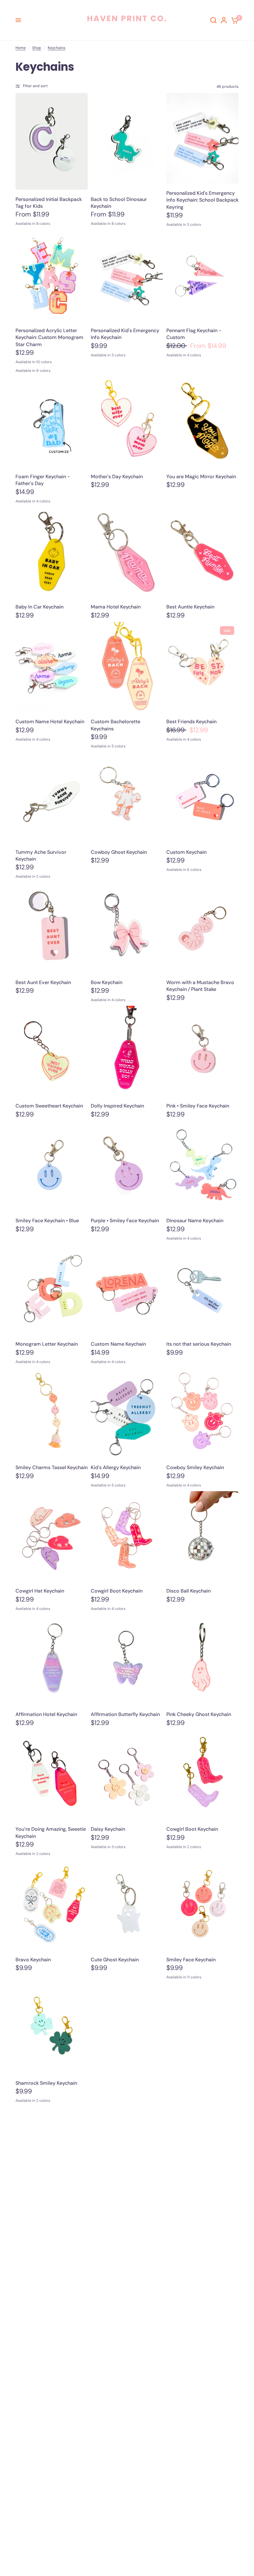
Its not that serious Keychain (199, 1344)
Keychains (57, 48)
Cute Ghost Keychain (115, 1960)
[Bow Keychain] (127, 928)
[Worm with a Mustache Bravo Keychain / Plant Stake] (202, 928)
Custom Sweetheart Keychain (49, 1106)
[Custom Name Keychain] (127, 1290)
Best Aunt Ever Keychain (43, 982)
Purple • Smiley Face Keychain (125, 1221)
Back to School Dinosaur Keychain (119, 203)
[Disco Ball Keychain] (202, 1536)
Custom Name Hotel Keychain (50, 722)
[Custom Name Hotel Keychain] (52, 667)
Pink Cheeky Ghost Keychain (199, 1714)
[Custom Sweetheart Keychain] (52, 1051)
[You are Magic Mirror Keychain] (202, 422)
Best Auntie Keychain (190, 607)
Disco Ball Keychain (188, 1591)
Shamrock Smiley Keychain (46, 2083)
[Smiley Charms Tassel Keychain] (52, 1413)
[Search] (213, 20)
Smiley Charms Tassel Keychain (52, 1467)
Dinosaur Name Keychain (195, 1221)
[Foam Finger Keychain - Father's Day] (52, 422)
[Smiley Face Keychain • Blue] (52, 1166)
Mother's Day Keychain (117, 477)
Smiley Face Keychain (191, 1960)
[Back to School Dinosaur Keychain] (127, 141)
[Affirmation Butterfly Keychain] (127, 1660)
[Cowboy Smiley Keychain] (202, 1413)
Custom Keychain (186, 852)
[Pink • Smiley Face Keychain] (202, 1051)
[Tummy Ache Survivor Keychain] (52, 797)
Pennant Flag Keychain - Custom (194, 334)
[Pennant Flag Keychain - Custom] (202, 276)
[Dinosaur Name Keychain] (202, 1166)
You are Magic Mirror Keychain (201, 477)
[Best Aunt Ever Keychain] (52, 928)
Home (21, 48)
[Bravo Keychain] (52, 1905)
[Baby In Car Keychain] (52, 552)
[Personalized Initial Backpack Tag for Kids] (52, 141)
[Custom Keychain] (202, 797)
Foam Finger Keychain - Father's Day (43, 480)
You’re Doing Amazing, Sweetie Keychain (51, 1832)
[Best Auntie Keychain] (202, 552)
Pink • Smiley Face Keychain (198, 1106)
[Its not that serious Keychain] (202, 1290)
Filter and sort (35, 86)
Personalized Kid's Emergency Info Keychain (125, 334)
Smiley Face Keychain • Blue (47, 1221)
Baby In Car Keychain (39, 607)
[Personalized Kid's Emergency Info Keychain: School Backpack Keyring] (202, 138)
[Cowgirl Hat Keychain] (52, 1536)
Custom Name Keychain (118, 1344)
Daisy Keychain (108, 1829)
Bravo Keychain (33, 1960)
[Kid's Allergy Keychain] (127, 1413)
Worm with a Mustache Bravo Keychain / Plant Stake (200, 986)
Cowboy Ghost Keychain (119, 852)
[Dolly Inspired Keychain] (127, 1051)
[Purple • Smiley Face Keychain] (127, 1166)
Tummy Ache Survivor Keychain (41, 856)
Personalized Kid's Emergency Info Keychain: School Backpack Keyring (202, 200)
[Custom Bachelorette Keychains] (127, 667)
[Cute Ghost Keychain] (127, 1905)
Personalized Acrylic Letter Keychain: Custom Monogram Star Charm (49, 337)
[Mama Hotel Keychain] (127, 552)
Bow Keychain (107, 982)
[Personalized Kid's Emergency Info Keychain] (127, 276)
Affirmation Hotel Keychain (46, 1714)
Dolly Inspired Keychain (117, 1106)
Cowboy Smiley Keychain (195, 1467)
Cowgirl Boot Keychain (117, 1591)
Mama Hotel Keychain (116, 607)
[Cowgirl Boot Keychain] (127, 1536)
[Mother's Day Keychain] (127, 422)
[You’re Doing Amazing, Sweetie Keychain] (52, 1775)
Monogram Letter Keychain (47, 1344)
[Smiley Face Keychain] (202, 1905)
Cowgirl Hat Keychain (40, 1591)
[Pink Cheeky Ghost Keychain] (202, 1660)
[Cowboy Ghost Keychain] (127, 797)
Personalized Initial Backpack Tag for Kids (49, 203)
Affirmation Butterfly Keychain (125, 1714)
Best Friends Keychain (191, 722)
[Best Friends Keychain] (202, 667)
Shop (37, 48)
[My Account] (224, 20)
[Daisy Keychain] (127, 1775)
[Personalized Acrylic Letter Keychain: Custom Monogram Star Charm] (52, 276)
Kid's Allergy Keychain (116, 1467)
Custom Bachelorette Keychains (116, 725)
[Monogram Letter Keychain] (52, 1290)
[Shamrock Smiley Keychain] (52, 2028)
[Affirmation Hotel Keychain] (52, 1660)
